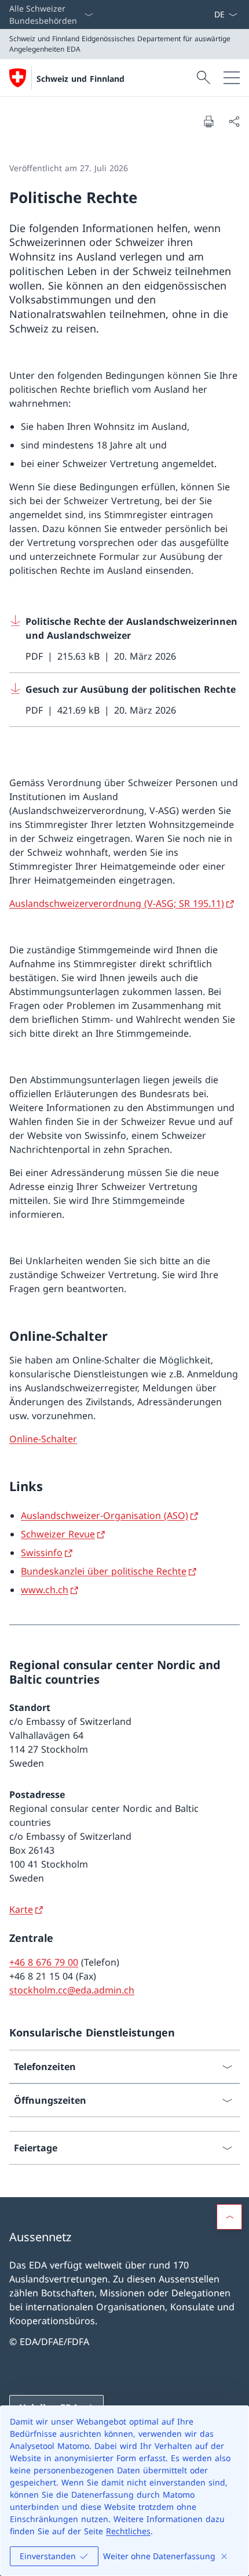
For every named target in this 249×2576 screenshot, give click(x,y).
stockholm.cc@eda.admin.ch (72, 1990)
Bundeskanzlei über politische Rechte (104, 1571)
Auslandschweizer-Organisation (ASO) (105, 1515)
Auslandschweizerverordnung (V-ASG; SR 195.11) (117, 903)
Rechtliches (128, 2531)
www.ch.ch (45, 1590)
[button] (229, 2217)
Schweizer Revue (58, 1534)
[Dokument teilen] (234, 121)
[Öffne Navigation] (232, 78)
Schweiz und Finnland (80, 79)
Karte (21, 1909)
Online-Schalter (43, 1439)
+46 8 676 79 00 (44, 1962)
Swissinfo (42, 1553)
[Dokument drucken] (208, 121)
